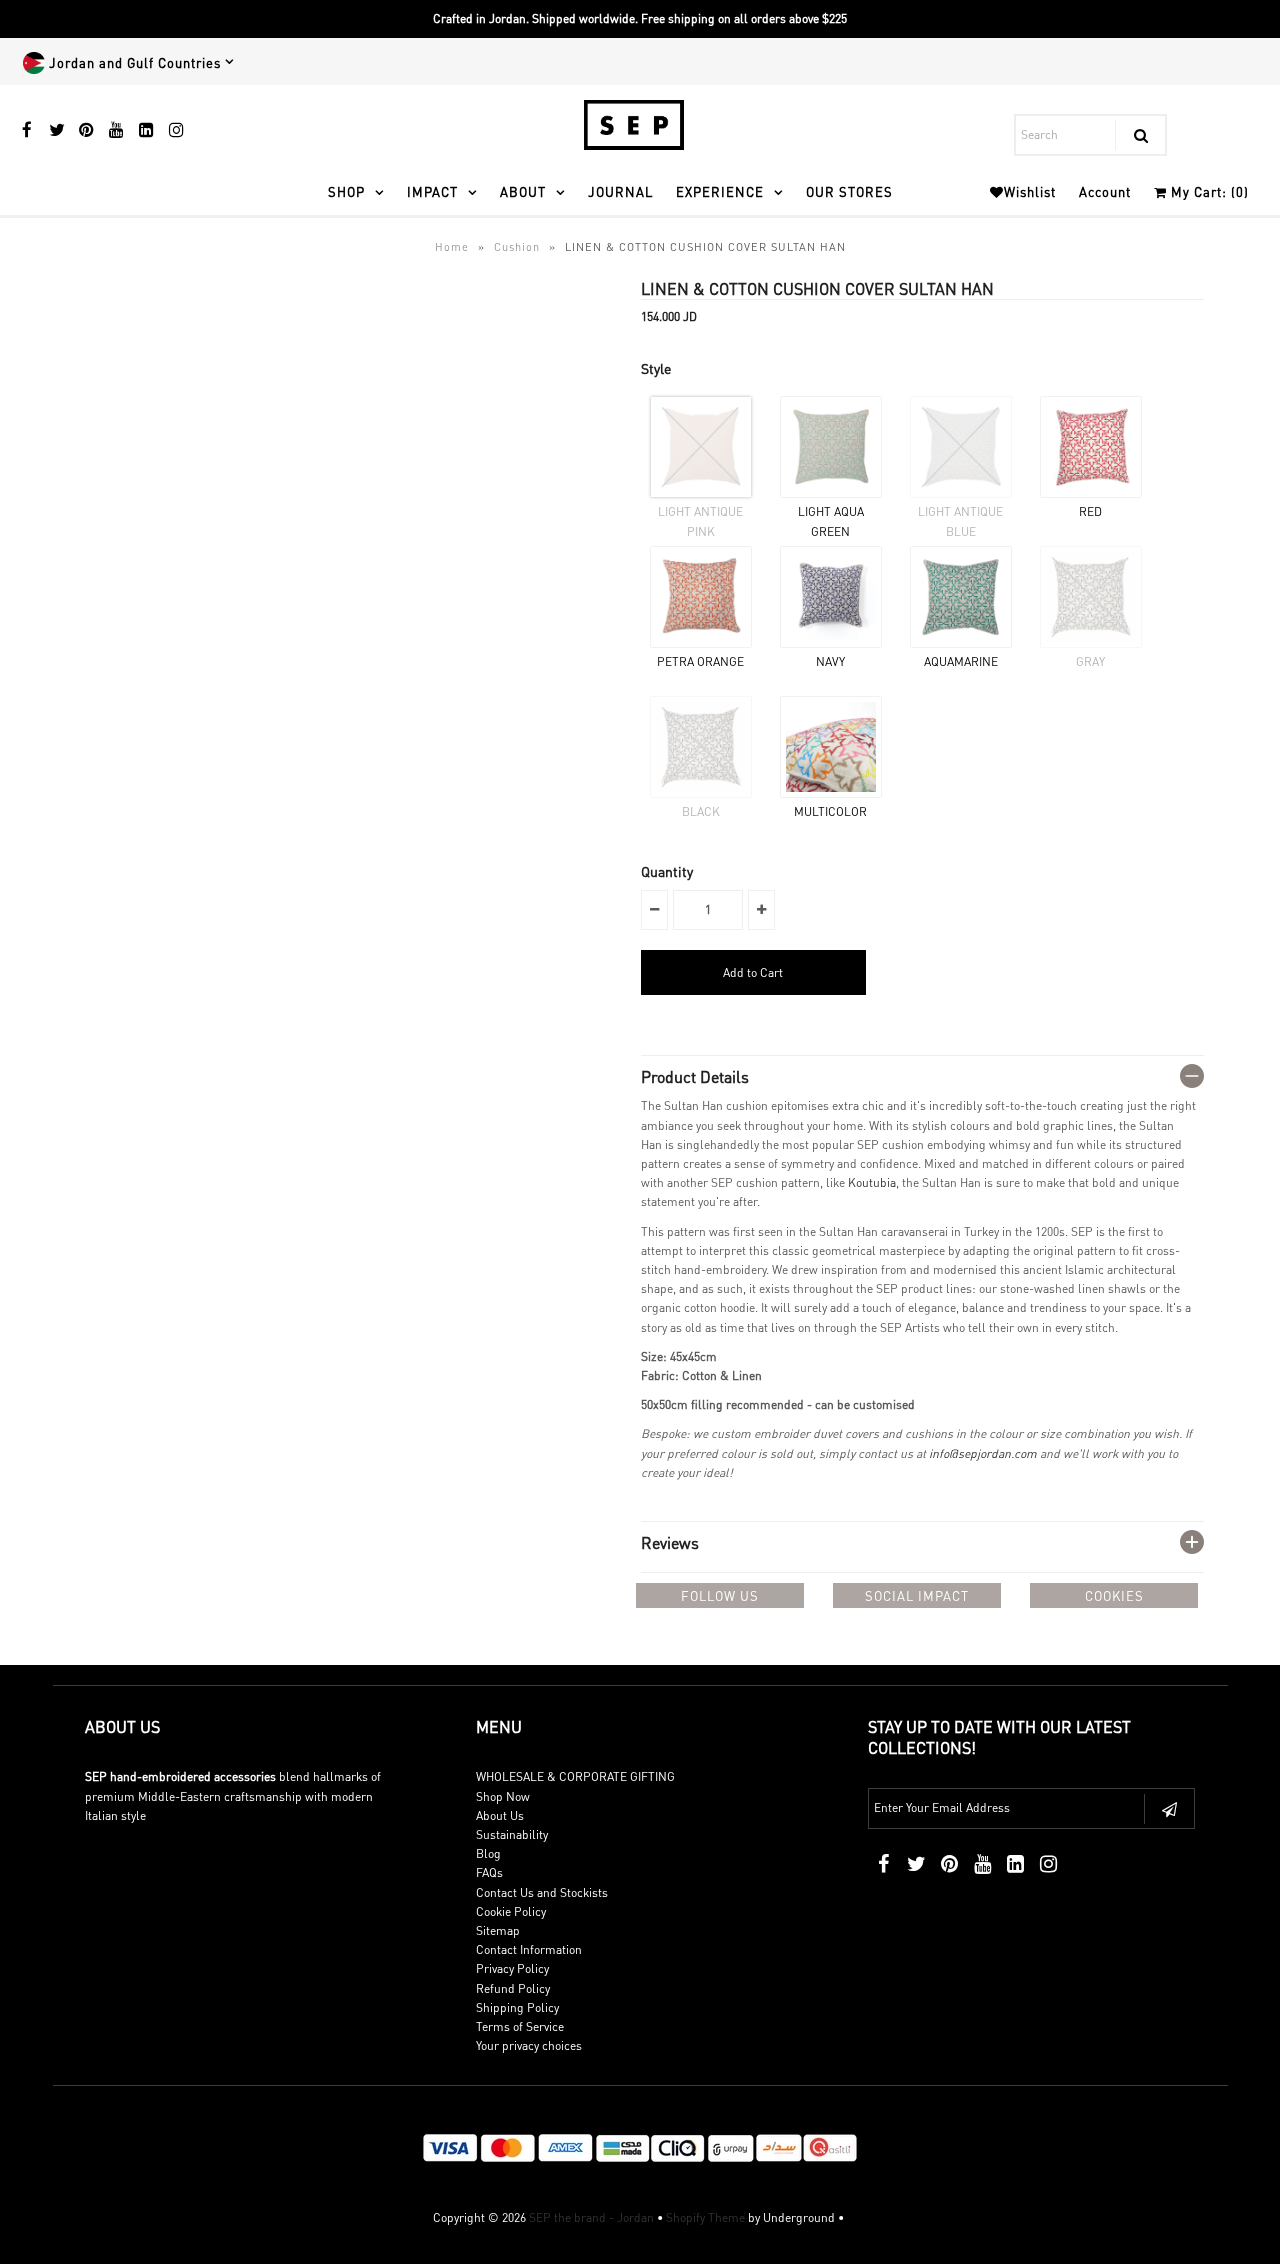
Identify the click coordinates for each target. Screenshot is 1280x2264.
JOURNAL (620, 191)
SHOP (346, 191)
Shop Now (503, 1796)
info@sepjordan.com (983, 1453)
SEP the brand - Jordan (591, 2217)
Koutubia (872, 1182)
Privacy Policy (512, 1968)
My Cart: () (1208, 191)
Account (1105, 191)
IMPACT (432, 191)
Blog (488, 1853)
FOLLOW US (720, 1595)
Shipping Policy (517, 2007)
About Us (500, 1815)
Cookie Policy (511, 1911)
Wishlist (1030, 191)
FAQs (489, 1872)
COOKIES (1114, 1595)
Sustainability (512, 1834)
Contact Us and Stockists (542, 1892)
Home (452, 247)
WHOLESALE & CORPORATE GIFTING (575, 1776)
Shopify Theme (705, 2217)
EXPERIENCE (720, 191)
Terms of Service (520, 2026)
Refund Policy (513, 1988)
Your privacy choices (529, 2045)
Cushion (517, 247)
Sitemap (498, 1930)
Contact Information (529, 1949)
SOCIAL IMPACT (917, 1595)
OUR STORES (849, 191)
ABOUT (523, 191)
